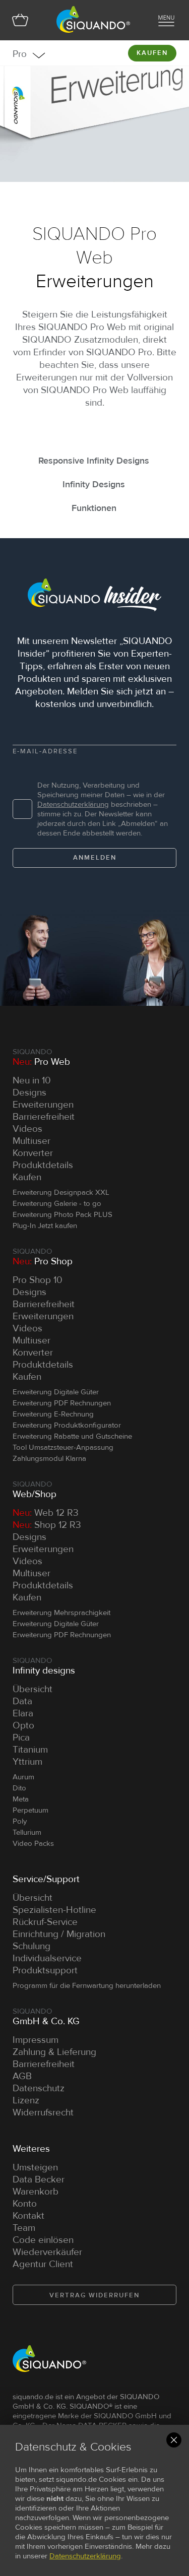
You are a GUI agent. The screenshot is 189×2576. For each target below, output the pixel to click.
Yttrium (27, 1762)
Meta (21, 1799)
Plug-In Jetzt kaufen (45, 1226)
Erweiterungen (43, 1105)
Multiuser (31, 1141)
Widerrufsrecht (43, 2113)
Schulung (31, 1946)
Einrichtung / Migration (59, 1934)
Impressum (36, 2040)
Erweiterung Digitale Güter (56, 1392)
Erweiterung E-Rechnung (53, 1414)
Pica (21, 1738)
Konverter (33, 1153)
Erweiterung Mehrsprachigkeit (61, 1613)
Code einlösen (43, 2240)
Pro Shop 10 (38, 1280)
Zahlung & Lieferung (54, 2052)
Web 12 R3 (46, 1513)
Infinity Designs (94, 484)
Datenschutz (39, 2088)
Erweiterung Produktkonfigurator (67, 1425)
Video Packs (33, 1843)
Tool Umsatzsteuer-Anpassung (63, 1447)
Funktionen (94, 508)
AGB (22, 2076)
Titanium (30, 1750)
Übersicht (33, 1689)
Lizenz (26, 2101)
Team (24, 2228)
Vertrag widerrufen (94, 2295)
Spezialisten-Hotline (54, 1910)
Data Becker (39, 2180)
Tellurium (27, 1832)
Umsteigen (35, 2168)
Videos (27, 1129)
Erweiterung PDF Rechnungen (62, 1403)
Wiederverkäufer (47, 2252)
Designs (29, 1093)
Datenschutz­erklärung (73, 804)
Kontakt (28, 2216)
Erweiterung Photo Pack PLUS (62, 1214)
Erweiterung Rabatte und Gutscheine (72, 1436)
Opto (23, 1726)
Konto (25, 2204)
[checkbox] (22, 809)
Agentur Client (43, 2264)
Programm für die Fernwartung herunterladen (87, 1985)
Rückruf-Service (45, 1922)
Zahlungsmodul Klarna (49, 1458)
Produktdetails (43, 1165)
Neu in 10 (32, 1081)
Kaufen (152, 53)
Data (22, 1701)
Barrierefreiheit (44, 1117)
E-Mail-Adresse (45, 751)
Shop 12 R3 (47, 1525)
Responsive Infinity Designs (94, 461)
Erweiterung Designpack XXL (61, 1192)
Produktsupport (45, 1971)
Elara (23, 1714)
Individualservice (47, 1958)
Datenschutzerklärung (85, 2556)
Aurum (23, 1777)
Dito (19, 1788)
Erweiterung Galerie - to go (57, 1203)
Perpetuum (30, 1810)
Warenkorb (36, 2192)
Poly (20, 1821)
